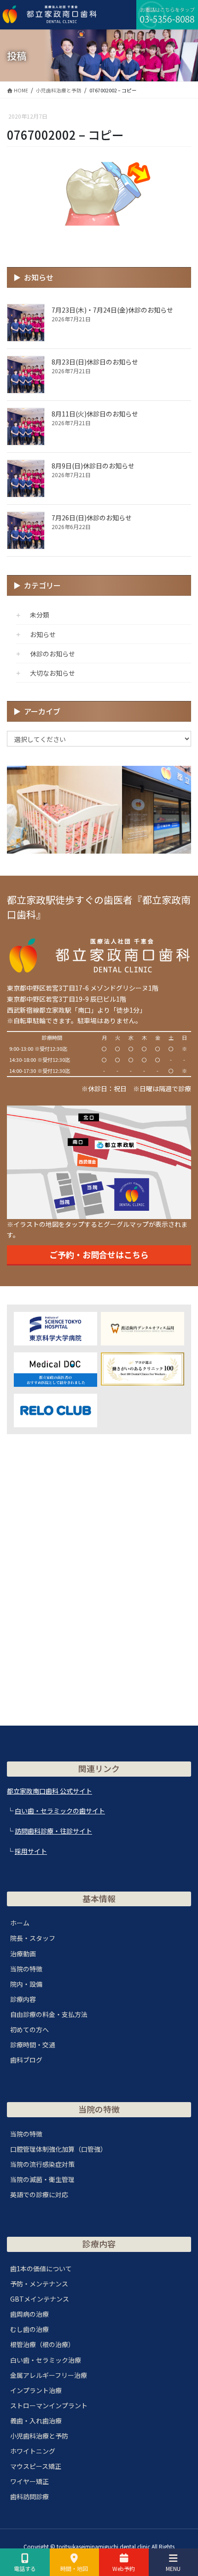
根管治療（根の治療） (42, 2344)
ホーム (20, 1923)
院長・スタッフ (33, 1938)
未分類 (40, 615)
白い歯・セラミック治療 (46, 2360)
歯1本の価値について (41, 2268)
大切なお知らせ (52, 673)
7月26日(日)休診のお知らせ (92, 518)
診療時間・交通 (33, 2045)
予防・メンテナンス (39, 2284)
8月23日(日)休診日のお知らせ (95, 362)
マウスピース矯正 (36, 2466)
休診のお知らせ (52, 654)
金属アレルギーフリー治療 (49, 2375)
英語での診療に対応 (39, 2194)
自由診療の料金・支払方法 (49, 2014)
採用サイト (31, 1851)
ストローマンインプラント (49, 2405)
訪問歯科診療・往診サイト (53, 1831)
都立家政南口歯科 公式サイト (49, 1791)
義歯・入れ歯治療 (36, 2421)
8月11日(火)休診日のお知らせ (95, 414)
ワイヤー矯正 (29, 2481)
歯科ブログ (26, 2060)
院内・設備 (26, 1984)
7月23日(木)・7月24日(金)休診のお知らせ (112, 310)
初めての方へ (29, 2029)
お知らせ (43, 634)
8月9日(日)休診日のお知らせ (93, 466)
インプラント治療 (36, 2390)
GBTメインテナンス (40, 2299)
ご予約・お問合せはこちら (99, 1254)
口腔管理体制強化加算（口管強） (58, 2149)
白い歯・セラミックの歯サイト (60, 1811)
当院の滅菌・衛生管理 (42, 2179)
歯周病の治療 (29, 2314)
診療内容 (23, 1999)
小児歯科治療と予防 (39, 2436)
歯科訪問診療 (29, 2496)
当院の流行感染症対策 (42, 2164)
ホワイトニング (33, 2451)
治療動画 (23, 1954)
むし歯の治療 (29, 2329)
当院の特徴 (26, 1969)
